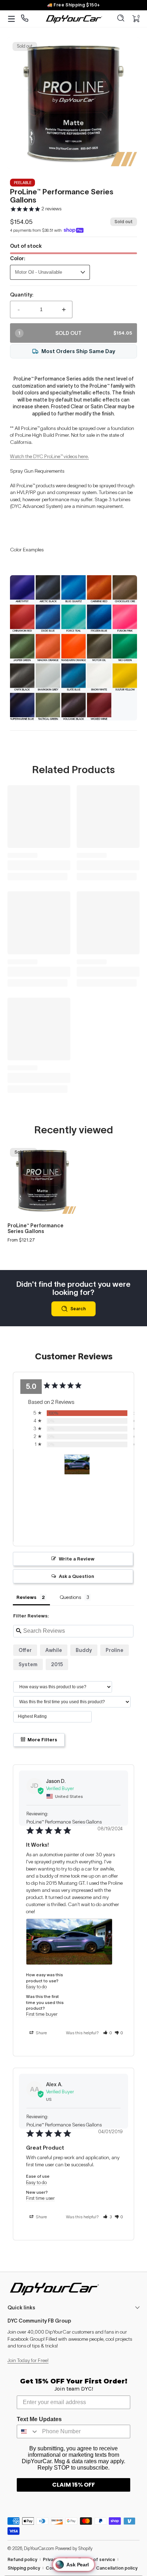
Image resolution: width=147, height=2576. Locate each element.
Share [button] (41, 2033)
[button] (121, 19)
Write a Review (77, 1559)
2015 (57, 1664)
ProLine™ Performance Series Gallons (36, 1228)
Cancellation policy (117, 2568)
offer (25, 1650)
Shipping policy (24, 2568)
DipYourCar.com (39, 2548)
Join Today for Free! (28, 2360)
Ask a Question (77, 1576)
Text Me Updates (39, 2419)
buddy (84, 1650)
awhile (54, 1650)
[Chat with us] (25, 19)
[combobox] (28, 2431)
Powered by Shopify (74, 2548)
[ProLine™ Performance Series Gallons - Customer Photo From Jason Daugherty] (77, 1465)
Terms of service (97, 2559)
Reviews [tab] (26, 1597)
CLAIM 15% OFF (73, 2485)
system (28, 1664)
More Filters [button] (42, 1740)
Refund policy (22, 2559)
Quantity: (22, 295)
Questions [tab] (70, 1597)
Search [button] (78, 1309)
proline (115, 1650)
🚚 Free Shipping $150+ (74, 5)
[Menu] (11, 19)
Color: (18, 258)
